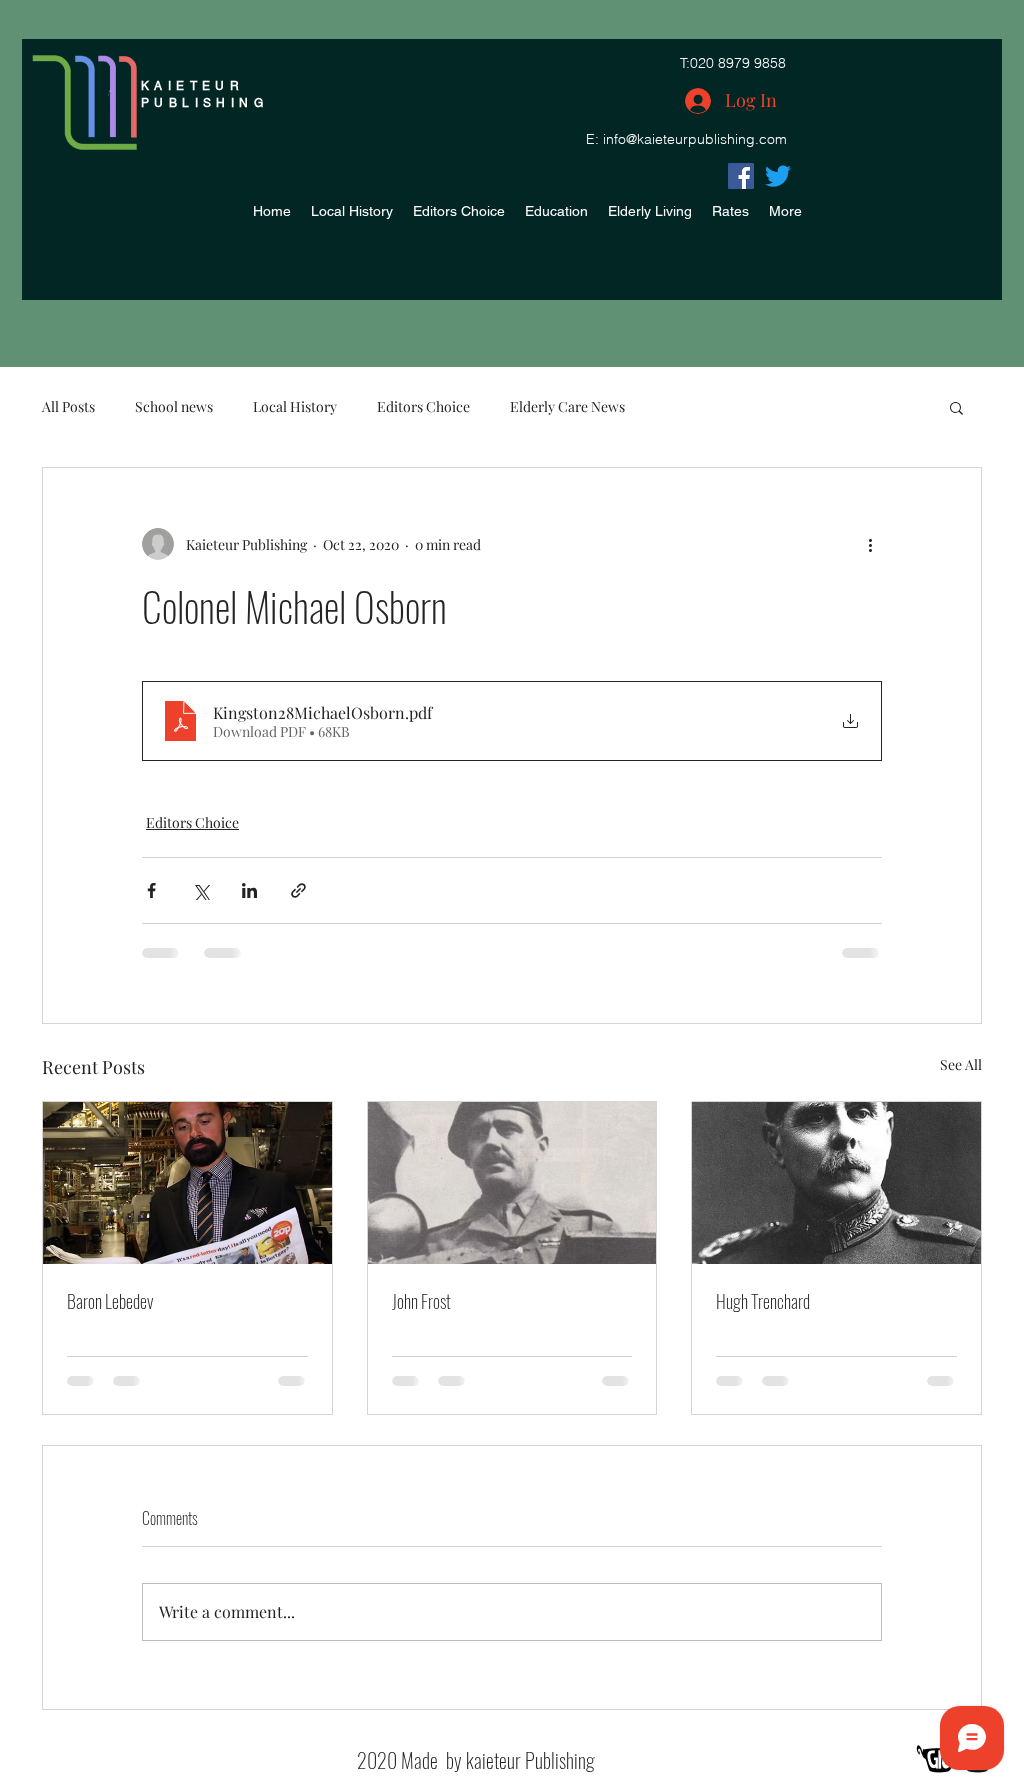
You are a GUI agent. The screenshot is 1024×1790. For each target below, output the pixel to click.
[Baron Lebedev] (187, 1183)
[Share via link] (298, 890)
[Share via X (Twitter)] (200, 890)
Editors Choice (423, 406)
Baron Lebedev (110, 1301)
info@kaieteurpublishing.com (695, 139)
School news (174, 406)
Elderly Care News (567, 406)
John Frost (421, 1301)
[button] (956, 407)
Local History (295, 406)
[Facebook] (741, 176)
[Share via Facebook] (151, 890)
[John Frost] (512, 1183)
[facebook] (778, 176)
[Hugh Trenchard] (836, 1183)
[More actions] (870, 544)
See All (961, 1064)
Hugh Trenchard (763, 1301)
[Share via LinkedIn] (249, 890)
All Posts (68, 406)
